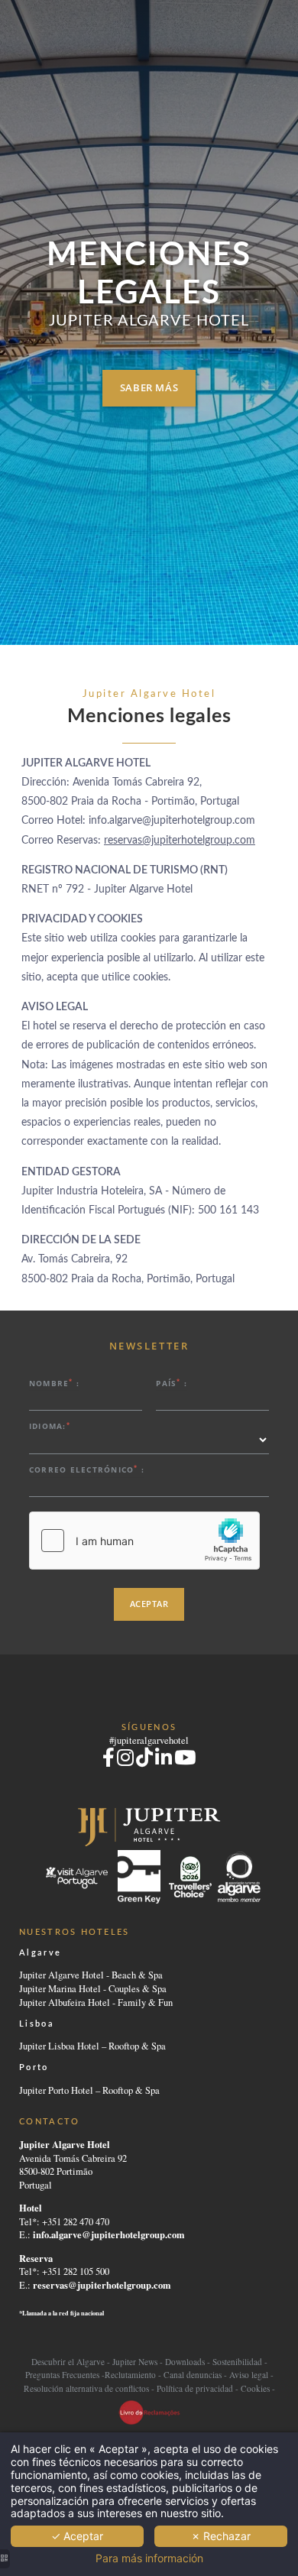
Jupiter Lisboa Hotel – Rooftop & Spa (92, 2046)
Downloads (185, 2362)
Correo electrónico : (87, 1469)
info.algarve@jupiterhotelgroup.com (109, 2234)
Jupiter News (135, 2362)
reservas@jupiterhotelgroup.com (180, 841)
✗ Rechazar (221, 2536)
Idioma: (50, 1426)
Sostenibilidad (237, 2362)
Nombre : (54, 1383)
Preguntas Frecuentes (62, 2375)
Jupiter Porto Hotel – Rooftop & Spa (89, 2090)
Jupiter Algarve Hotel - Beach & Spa (91, 1975)
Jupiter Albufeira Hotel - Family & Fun (96, 2002)
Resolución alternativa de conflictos (86, 2388)
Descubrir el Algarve (68, 2362)
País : (172, 1383)
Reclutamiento (130, 2375)
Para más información (149, 2558)
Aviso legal (249, 2375)
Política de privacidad (195, 2388)
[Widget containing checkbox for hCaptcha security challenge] (144, 1541)
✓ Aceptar (77, 2536)
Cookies (255, 2388)
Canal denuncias (193, 2375)
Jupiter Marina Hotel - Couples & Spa (93, 1989)
